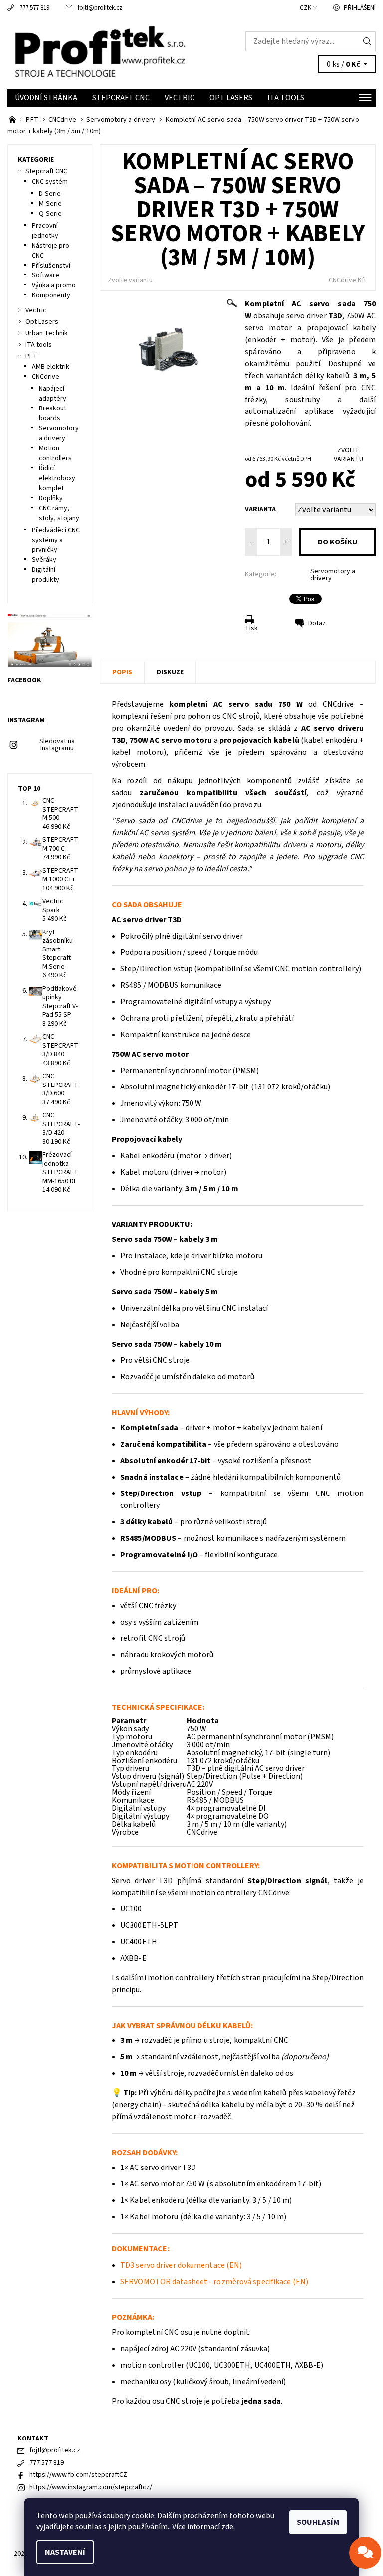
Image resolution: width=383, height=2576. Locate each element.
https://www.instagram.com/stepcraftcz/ (91, 2487)
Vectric (180, 98)
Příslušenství (51, 266)
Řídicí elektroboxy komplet (57, 478)
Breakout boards (53, 413)
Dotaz (317, 623)
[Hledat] (367, 41)
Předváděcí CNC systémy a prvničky (56, 540)
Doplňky (51, 498)
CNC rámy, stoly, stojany (59, 513)
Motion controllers (55, 453)
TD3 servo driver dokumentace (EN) (181, 2265)
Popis (122, 672)
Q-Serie (50, 214)
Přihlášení (360, 8)
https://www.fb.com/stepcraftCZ (78, 2475)
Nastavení (65, 2552)
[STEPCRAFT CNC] (13, 120)
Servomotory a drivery (333, 575)
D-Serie (50, 194)
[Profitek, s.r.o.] (99, 52)
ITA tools (286, 98)
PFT (31, 356)
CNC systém (50, 182)
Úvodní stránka (46, 98)
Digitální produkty (46, 575)
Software (46, 275)
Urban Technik (47, 333)
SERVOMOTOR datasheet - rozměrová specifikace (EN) (214, 2282)
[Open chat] (365, 2553)
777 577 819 (34, 8)
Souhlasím (318, 2522)
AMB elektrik (51, 367)
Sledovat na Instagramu (57, 745)
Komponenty (51, 295)
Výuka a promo (54, 285)
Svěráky (44, 560)
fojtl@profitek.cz (100, 8)
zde (227, 2527)
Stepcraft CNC (121, 98)
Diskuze (170, 672)
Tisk (251, 628)
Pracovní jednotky (45, 231)
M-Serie (50, 204)
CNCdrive (46, 377)
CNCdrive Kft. (348, 280)
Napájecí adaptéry (53, 394)
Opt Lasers (231, 98)
